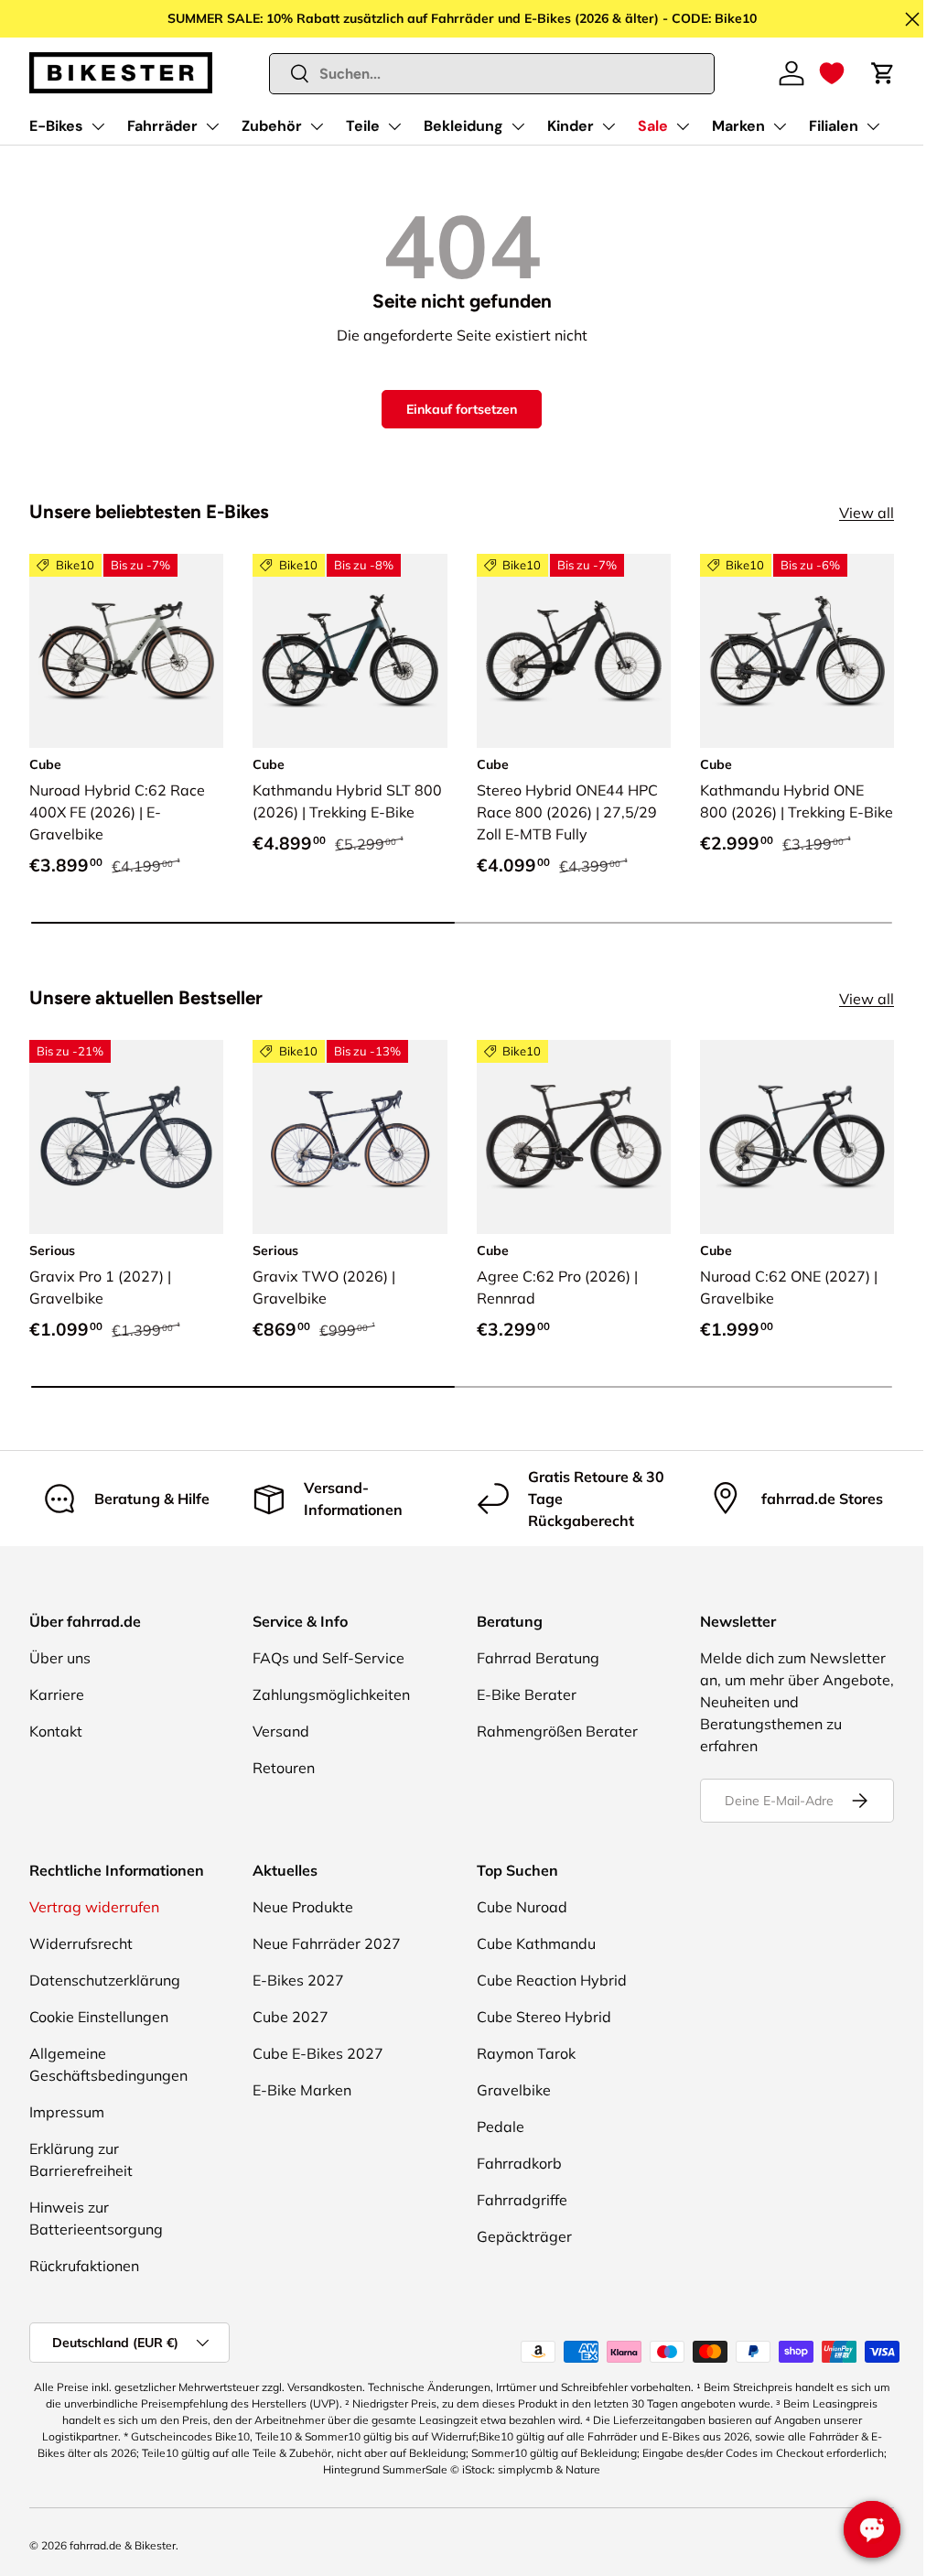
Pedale (501, 2127)
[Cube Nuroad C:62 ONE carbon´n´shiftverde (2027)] (797, 1137)
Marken (738, 126)
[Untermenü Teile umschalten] (394, 126)
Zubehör (272, 126)
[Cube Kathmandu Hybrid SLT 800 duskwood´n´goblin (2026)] (350, 651)
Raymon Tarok (526, 2053)
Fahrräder (162, 126)
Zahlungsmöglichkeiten (331, 1694)
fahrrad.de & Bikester (123, 2545)
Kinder (571, 126)
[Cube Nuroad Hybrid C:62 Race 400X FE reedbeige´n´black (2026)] (126, 651)
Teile (363, 126)
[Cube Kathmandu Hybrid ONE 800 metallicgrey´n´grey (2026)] (797, 651)
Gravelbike (514, 2090)
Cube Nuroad (522, 1907)
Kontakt (56, 1731)
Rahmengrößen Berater (557, 1731)
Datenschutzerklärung (105, 1980)
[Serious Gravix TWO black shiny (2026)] (350, 1137)
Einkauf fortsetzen (462, 409)
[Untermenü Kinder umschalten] (609, 126)
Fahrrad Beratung (538, 1658)
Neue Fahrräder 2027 (327, 1943)
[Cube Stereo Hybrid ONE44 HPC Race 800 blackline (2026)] (574, 651)
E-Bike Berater (527, 1694)
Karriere (57, 1694)
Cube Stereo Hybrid (544, 2017)
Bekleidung (463, 126)
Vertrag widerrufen (94, 1907)
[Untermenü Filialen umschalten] (873, 126)
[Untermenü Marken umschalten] (780, 126)
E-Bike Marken (302, 2090)
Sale (653, 126)
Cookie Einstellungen (99, 2017)
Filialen (834, 126)
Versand (281, 1731)
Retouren (284, 1768)
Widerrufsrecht (81, 1943)
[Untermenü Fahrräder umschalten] (212, 126)
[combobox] (492, 74)
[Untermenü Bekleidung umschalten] (518, 126)
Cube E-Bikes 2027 (318, 2053)
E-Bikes (56, 126)
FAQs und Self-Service (328, 1658)
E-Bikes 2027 (298, 1980)
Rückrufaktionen (84, 2266)
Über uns (60, 1658)
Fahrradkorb (519, 2163)
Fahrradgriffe (522, 2200)
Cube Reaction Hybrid (552, 1980)
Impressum (67, 2112)
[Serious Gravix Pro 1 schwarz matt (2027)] (126, 1137)
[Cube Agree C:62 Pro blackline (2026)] (574, 1137)
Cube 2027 (291, 2017)
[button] (832, 73)
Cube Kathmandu (536, 1943)
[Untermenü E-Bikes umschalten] (98, 126)
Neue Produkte (303, 1907)
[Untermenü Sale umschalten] (683, 126)
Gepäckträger (524, 2236)
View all (867, 513)
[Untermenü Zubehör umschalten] (317, 126)
